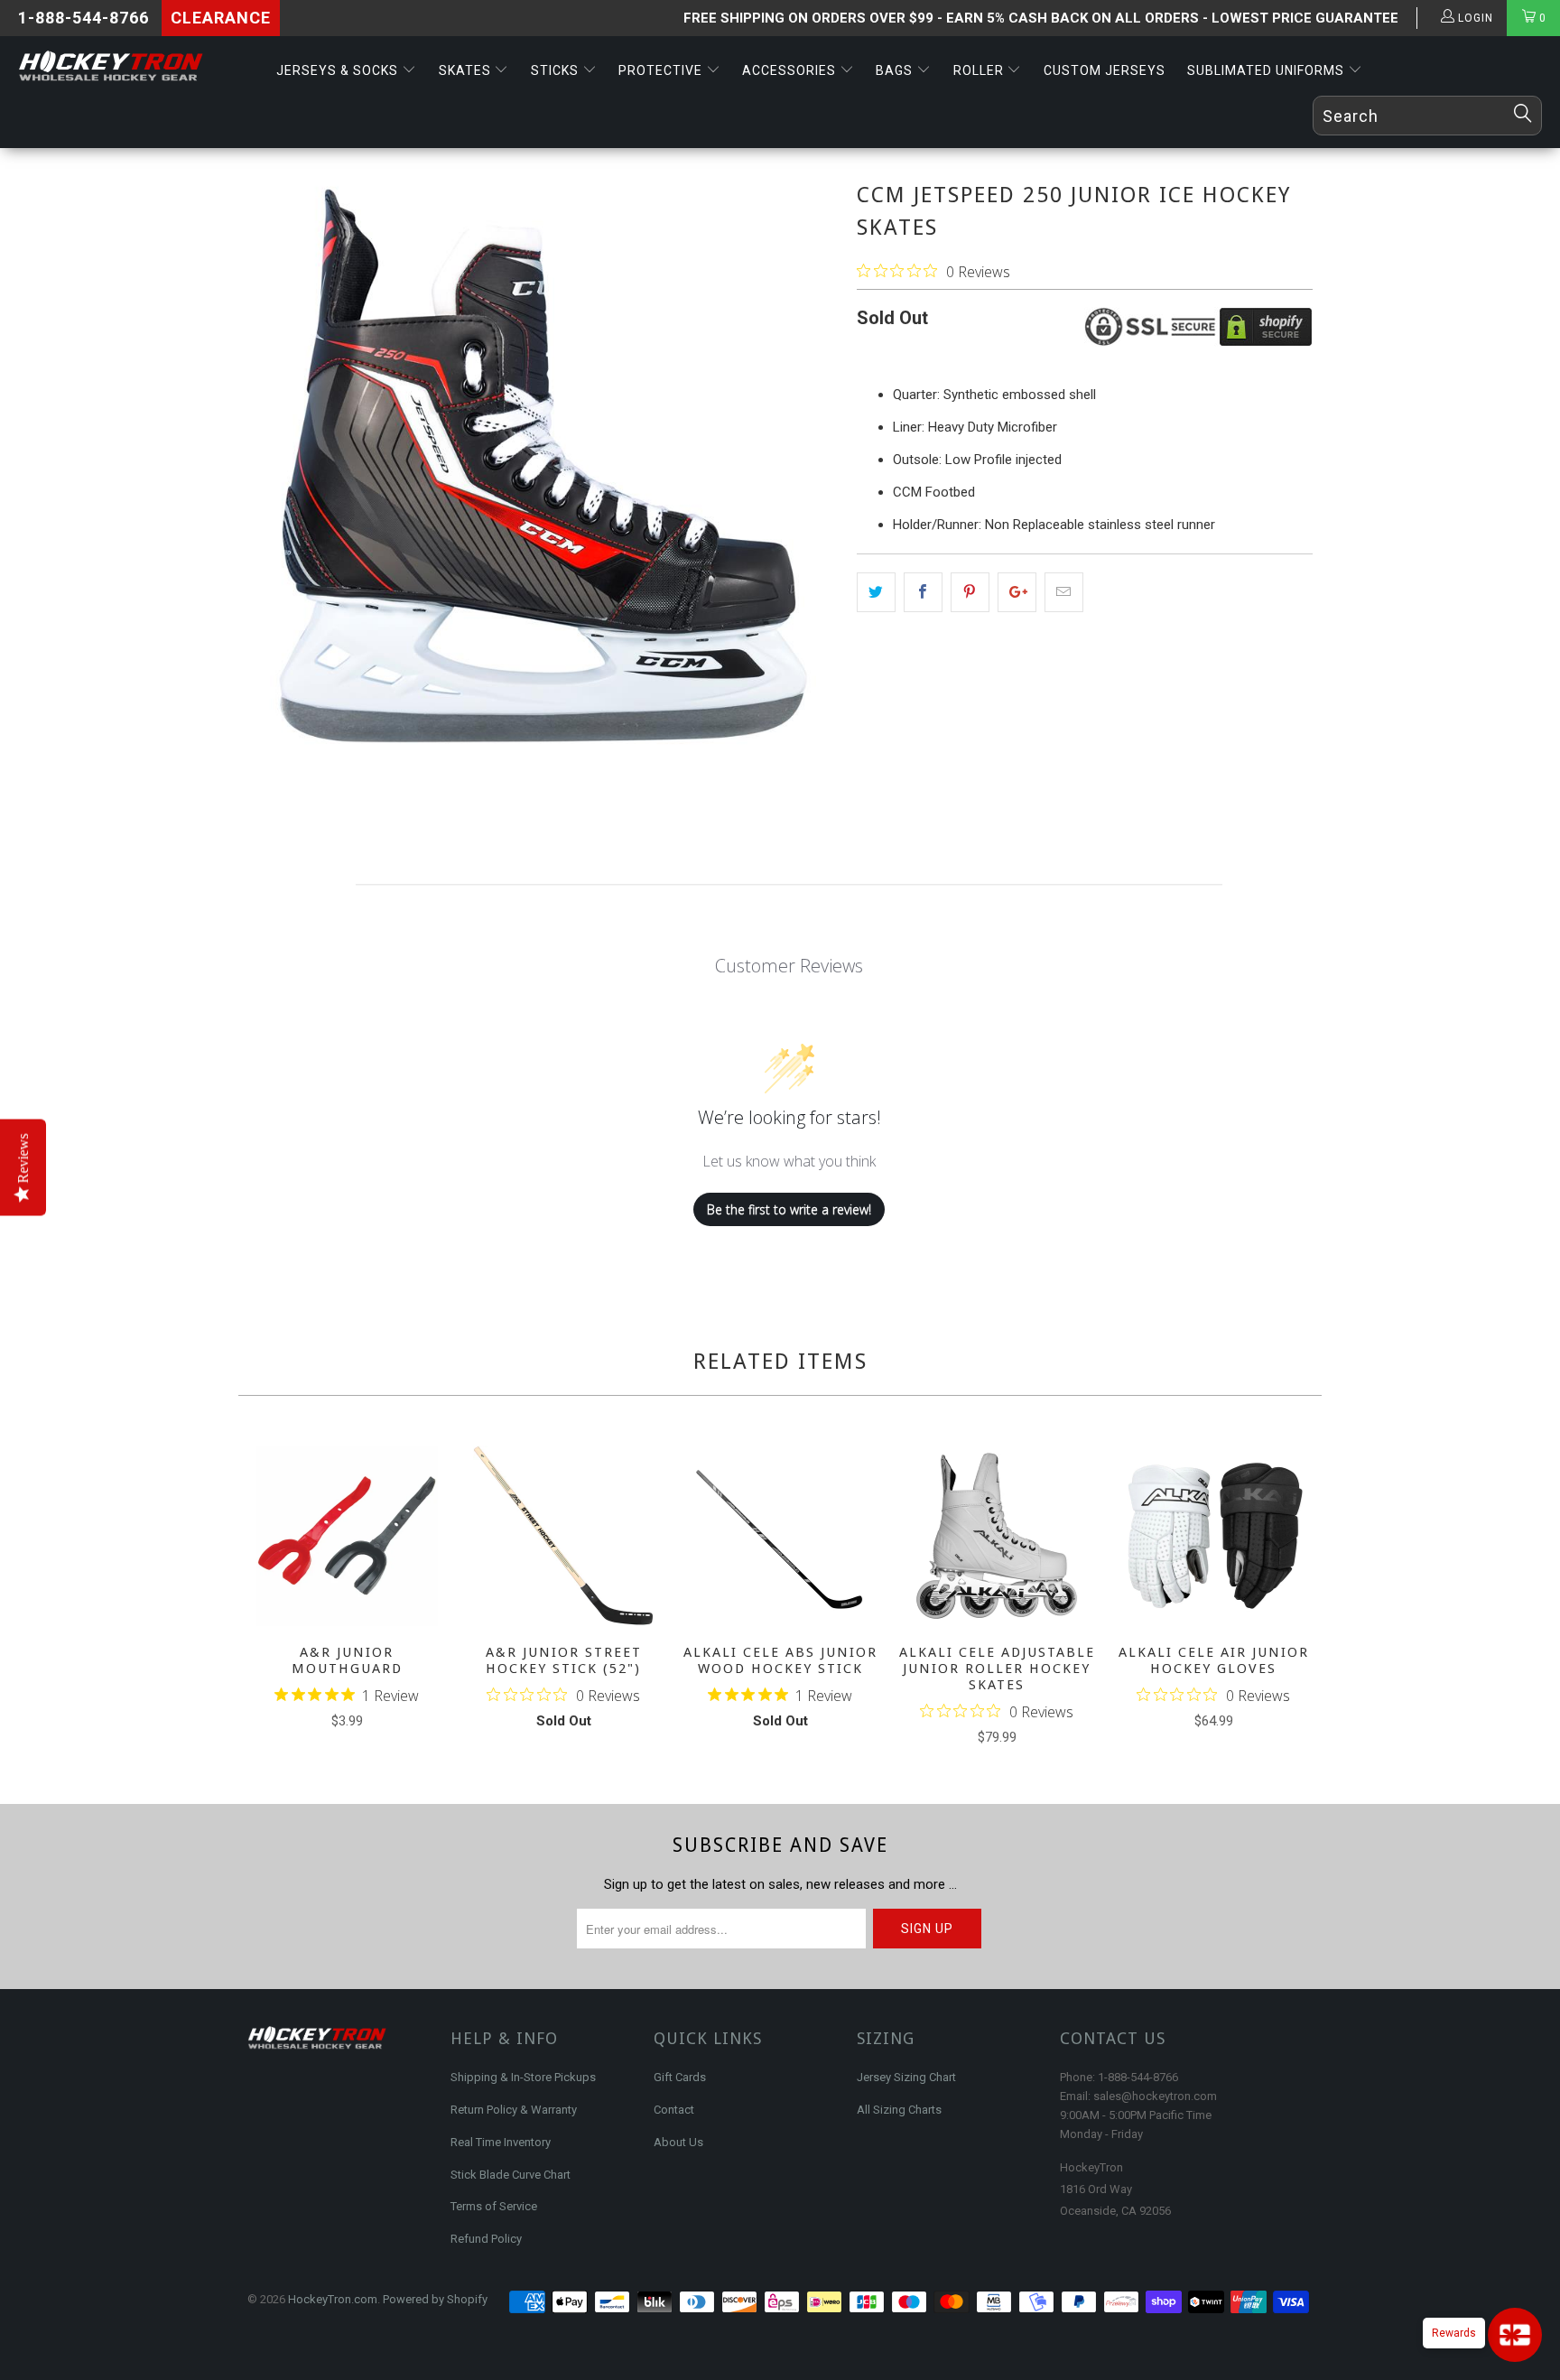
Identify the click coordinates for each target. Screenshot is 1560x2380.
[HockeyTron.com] (134, 67)
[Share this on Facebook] (923, 592)
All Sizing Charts (899, 2110)
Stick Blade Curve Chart (511, 2175)
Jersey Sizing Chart (906, 2077)
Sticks (557, 70)
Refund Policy (486, 2239)
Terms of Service (494, 2206)
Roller (980, 70)
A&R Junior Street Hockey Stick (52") (563, 1536)
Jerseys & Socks (339, 70)
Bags (896, 70)
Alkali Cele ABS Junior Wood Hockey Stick (780, 1536)
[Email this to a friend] (1064, 592)
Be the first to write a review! (789, 1209)
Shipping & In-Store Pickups (523, 2077)
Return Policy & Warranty (514, 2110)
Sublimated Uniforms (1267, 70)
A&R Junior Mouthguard (347, 1536)
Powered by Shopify (435, 2299)
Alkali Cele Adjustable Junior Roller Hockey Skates (997, 1536)
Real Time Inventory (501, 2142)
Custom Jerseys (1105, 70)
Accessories (791, 70)
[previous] (265, 1598)
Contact (674, 2110)
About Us (678, 2142)
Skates (467, 70)
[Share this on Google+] (1017, 592)
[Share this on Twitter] (876, 592)
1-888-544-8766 (84, 18)
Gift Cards (680, 2077)
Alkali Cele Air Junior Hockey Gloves (1213, 1536)
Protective (662, 70)
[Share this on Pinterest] (970, 592)
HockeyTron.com (333, 2299)
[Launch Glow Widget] (1515, 2335)
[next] (1295, 1598)
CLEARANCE (221, 18)
